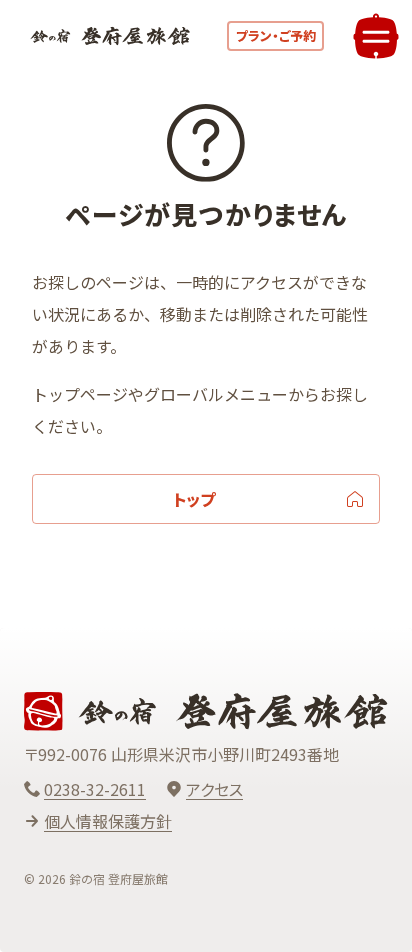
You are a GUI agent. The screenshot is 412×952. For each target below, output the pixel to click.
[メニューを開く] (376, 36)
